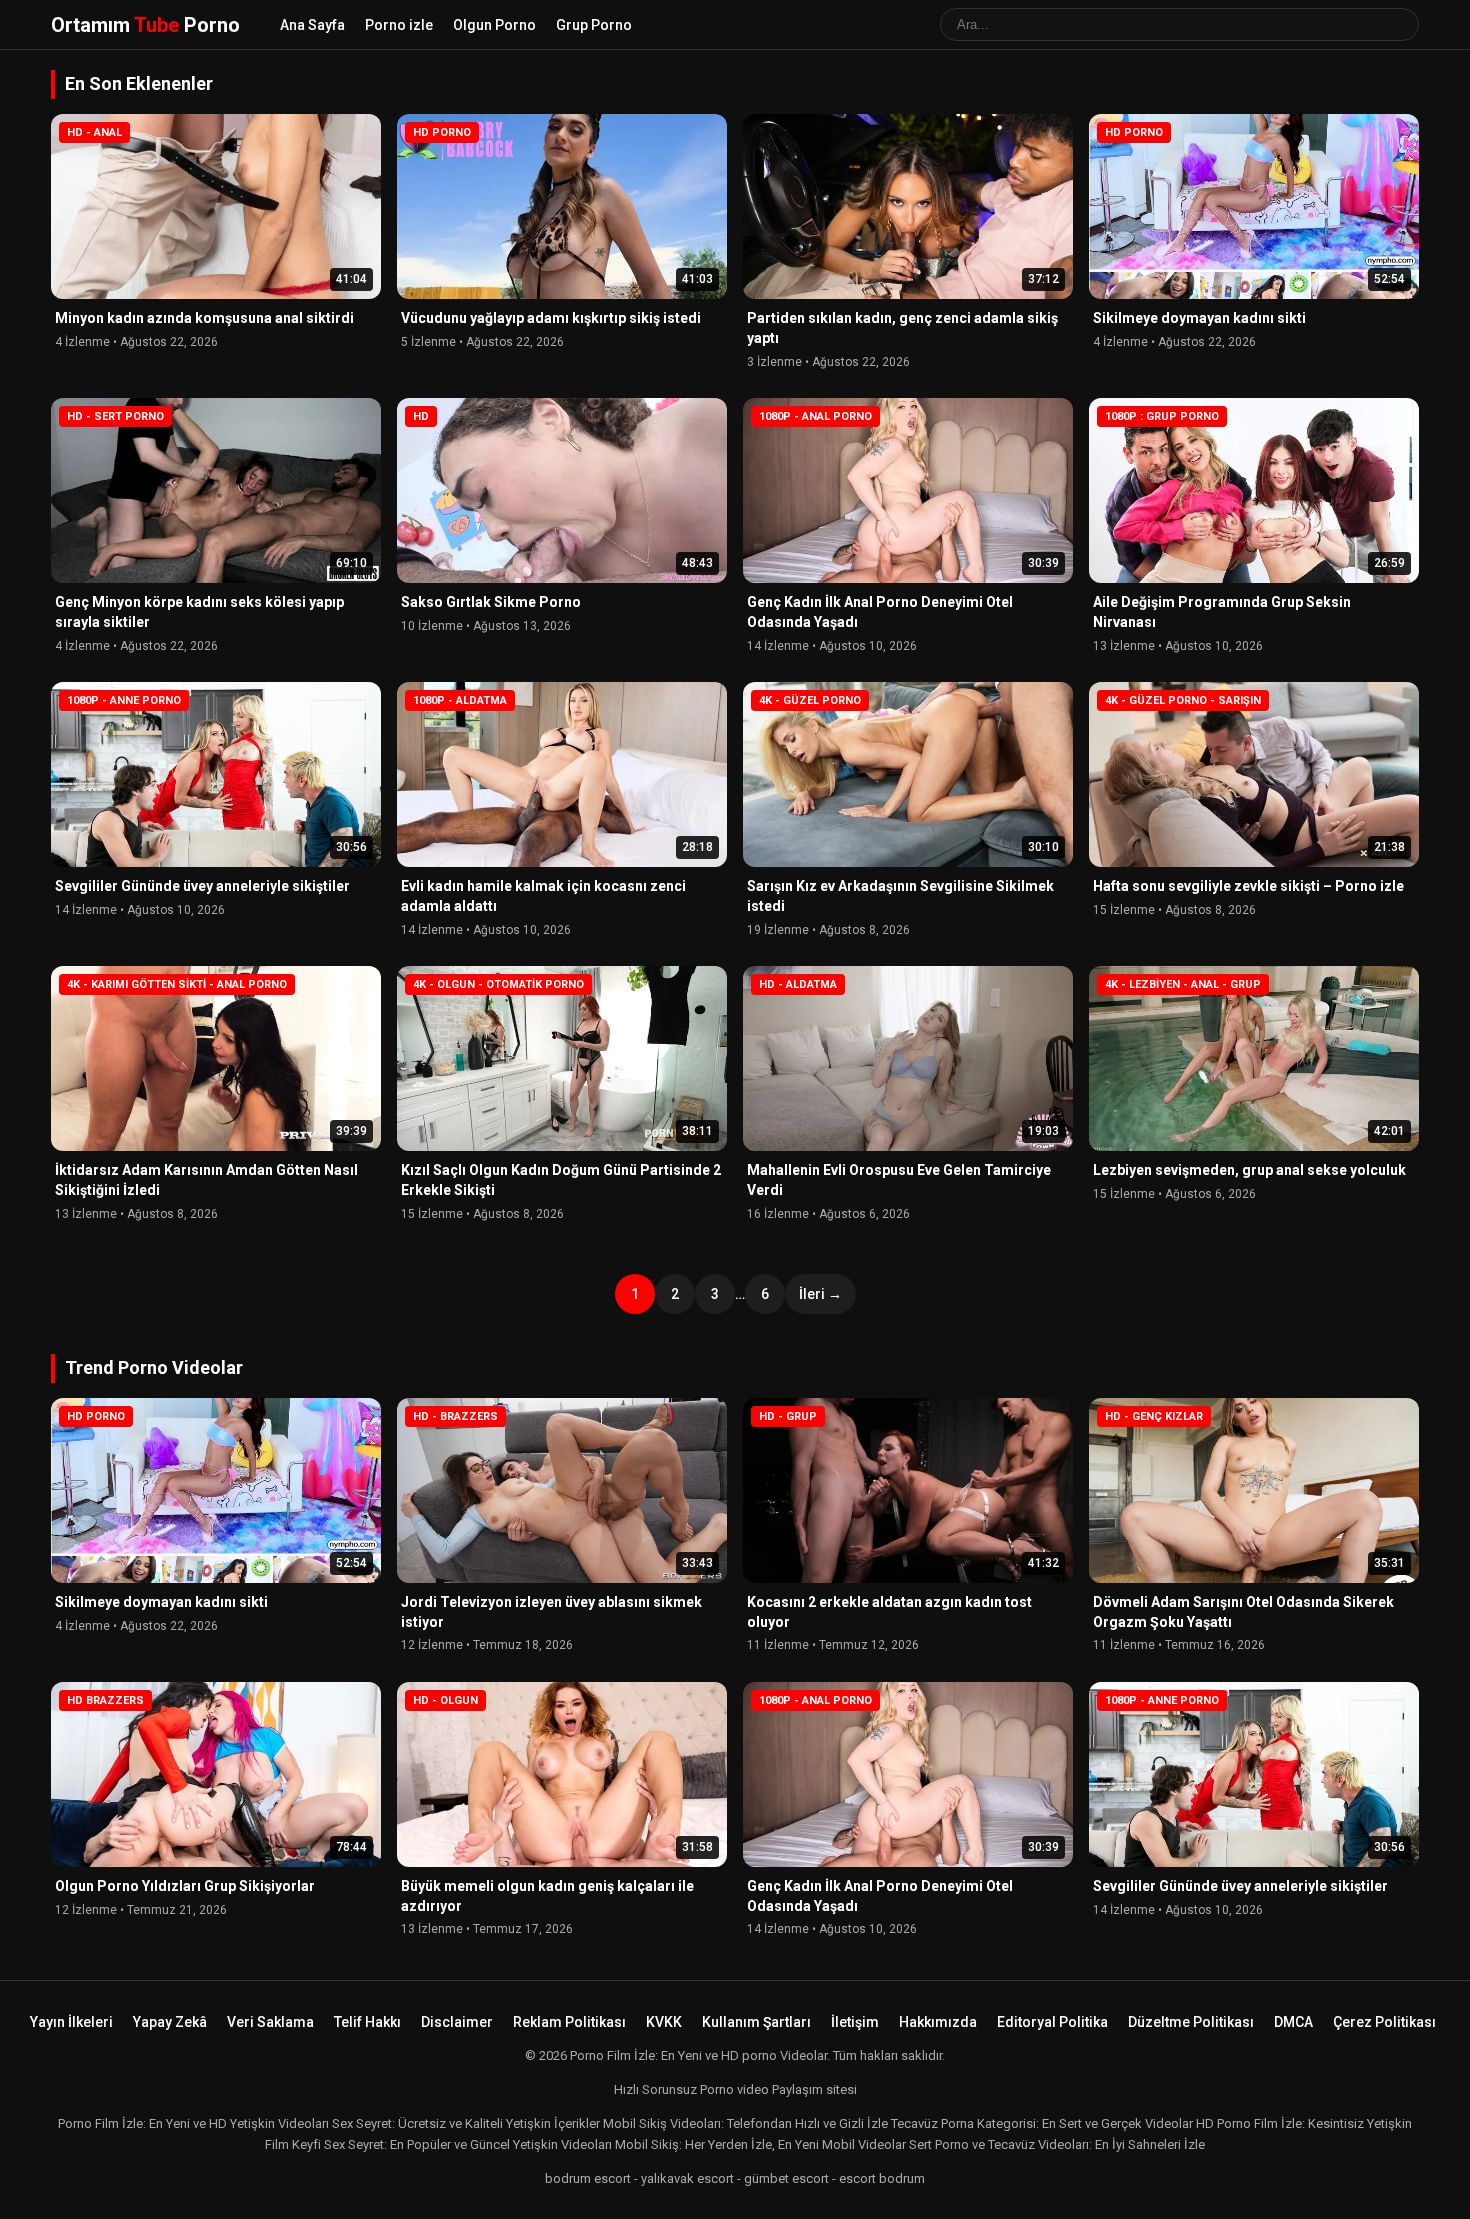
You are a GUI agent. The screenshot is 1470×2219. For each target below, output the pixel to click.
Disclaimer (457, 2022)
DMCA (1293, 2022)
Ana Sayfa (312, 25)
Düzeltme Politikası (1191, 2022)
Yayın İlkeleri (71, 2022)
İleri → (820, 1294)
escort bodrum (882, 2178)
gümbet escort (786, 2178)
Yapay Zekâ (170, 2022)
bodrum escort (588, 2178)
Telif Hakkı (367, 2022)
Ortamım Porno (145, 25)
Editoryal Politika (1052, 2022)
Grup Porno (594, 25)
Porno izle (399, 25)
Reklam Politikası (569, 2022)
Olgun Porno (494, 25)
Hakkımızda (938, 2022)
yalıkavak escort (687, 2178)
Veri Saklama (270, 2022)
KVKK (664, 2022)
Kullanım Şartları (756, 2022)
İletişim (855, 2022)
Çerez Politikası (1384, 2022)
